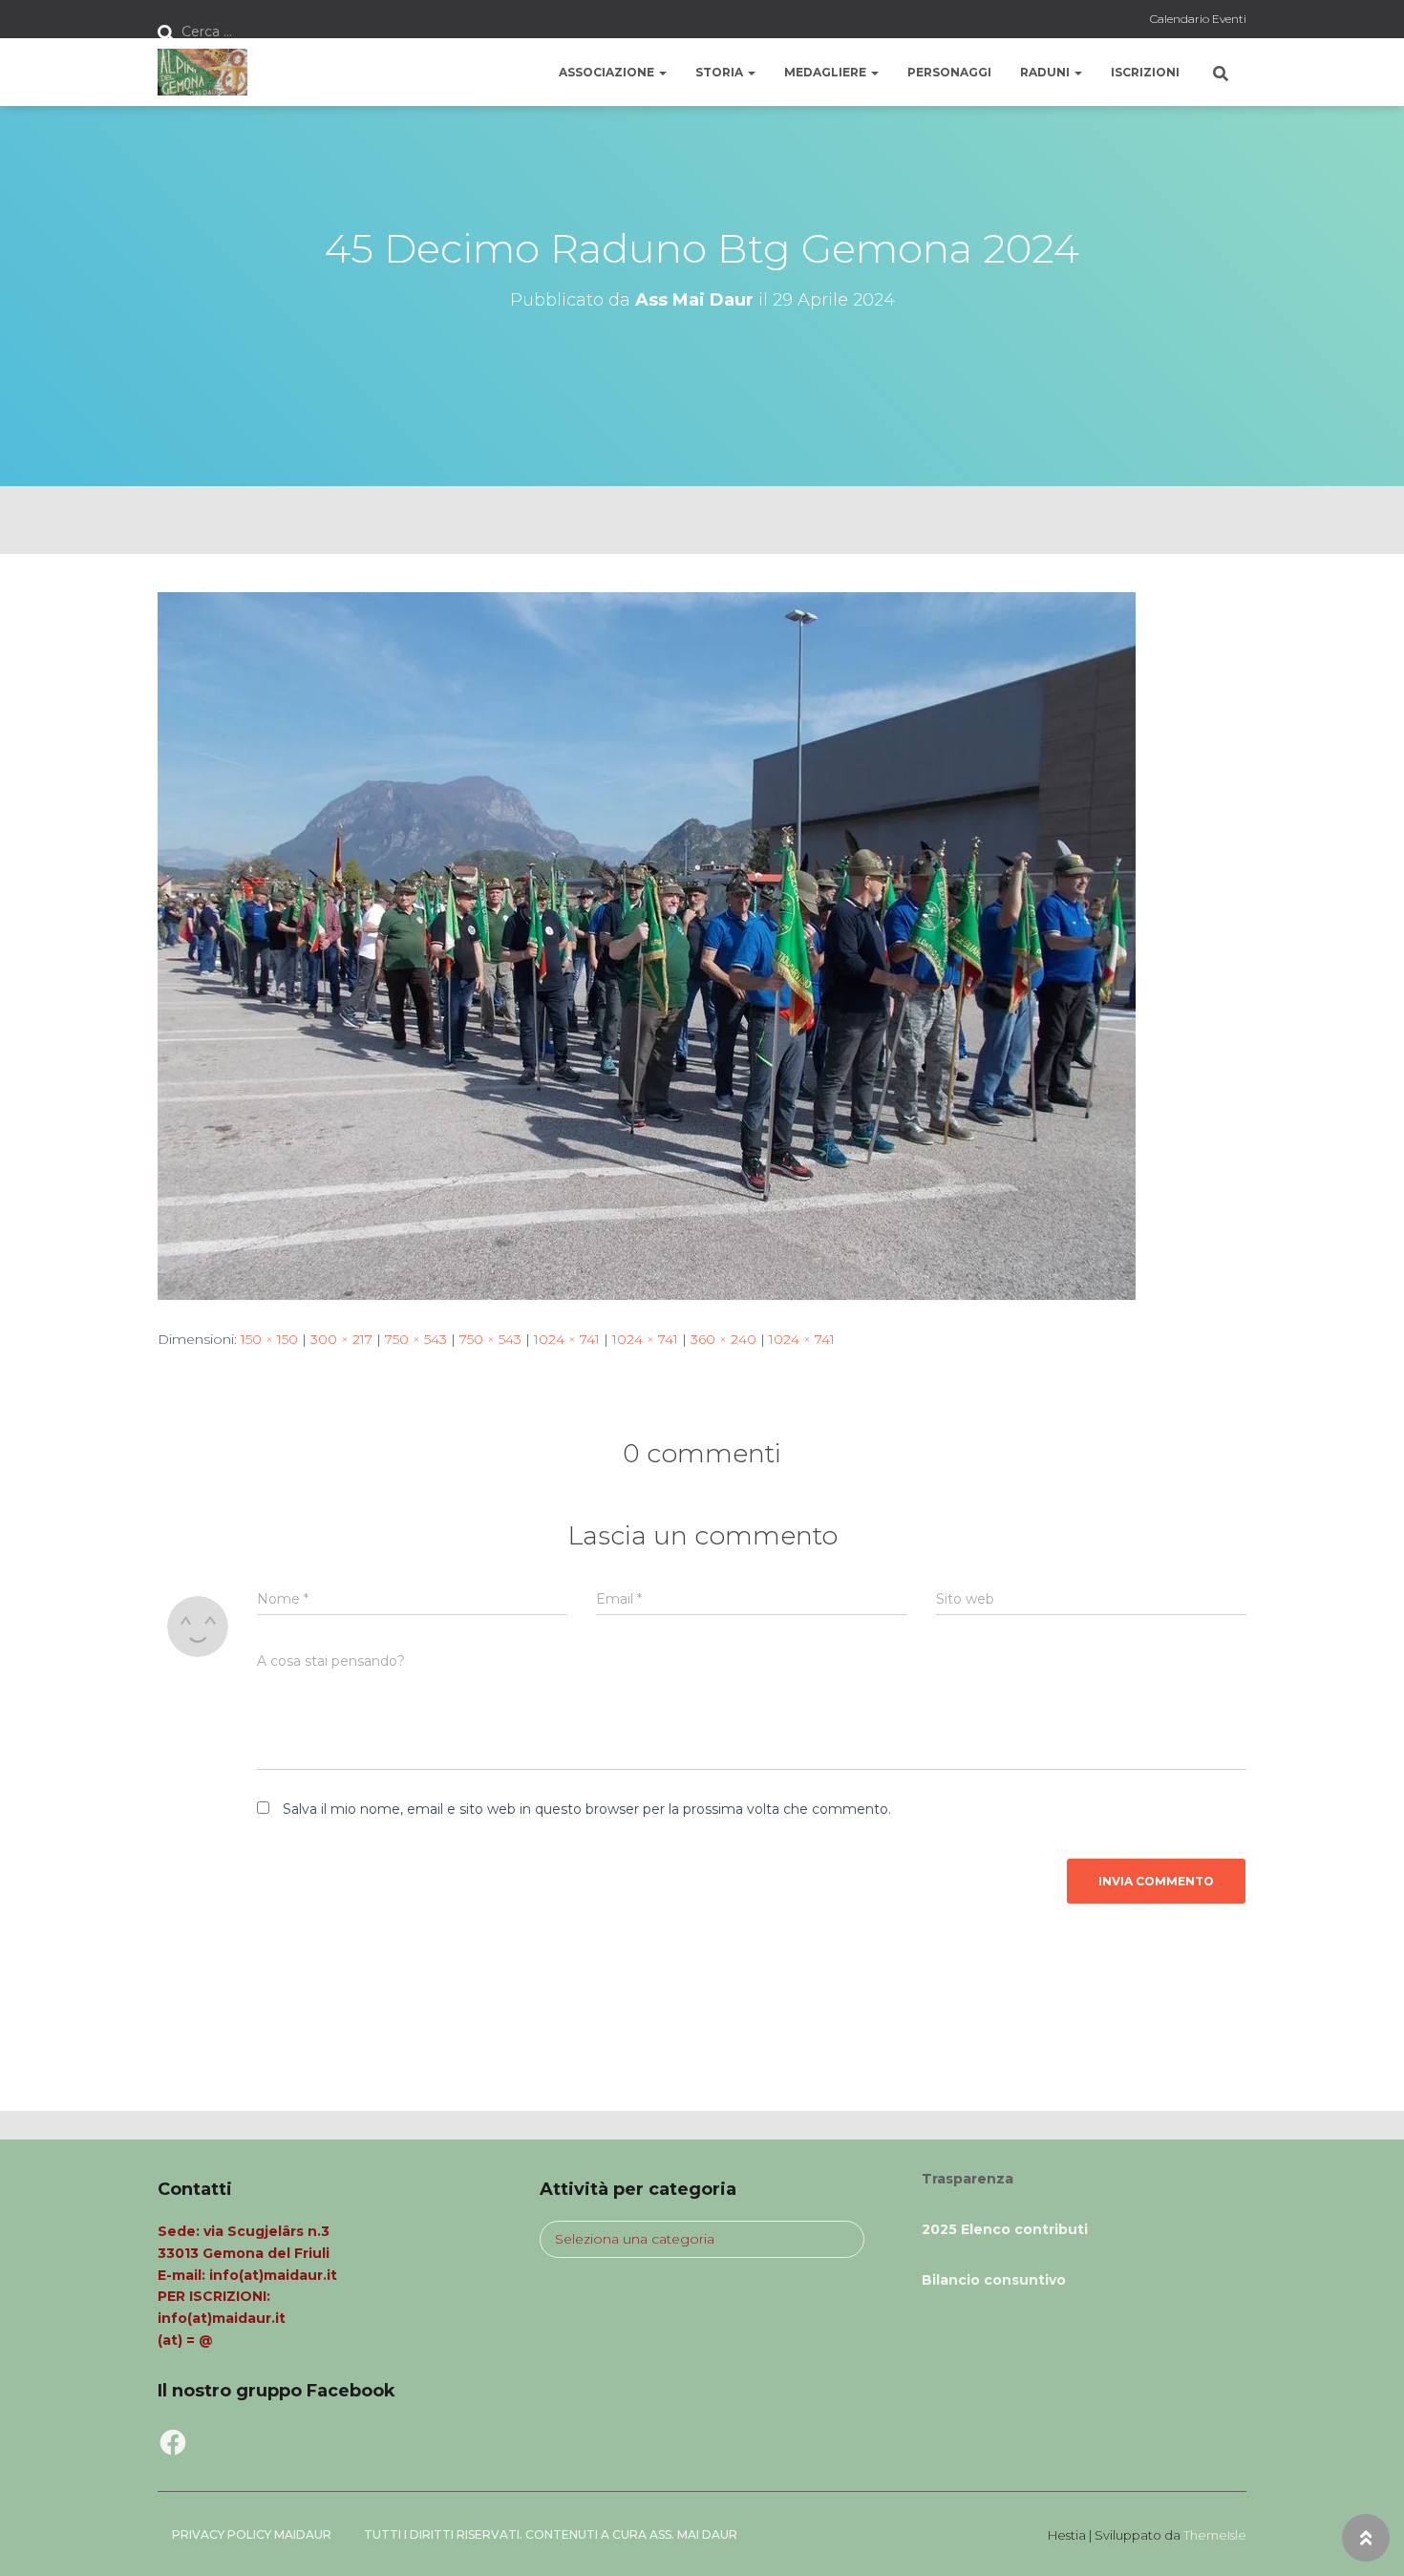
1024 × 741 (567, 1339)
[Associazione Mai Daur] (202, 73)
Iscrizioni (1145, 72)
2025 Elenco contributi (1005, 2229)
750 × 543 (416, 1339)
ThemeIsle (1215, 2535)
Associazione (608, 72)
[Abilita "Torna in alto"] (1366, 2538)
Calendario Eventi (1198, 19)
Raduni (1046, 72)
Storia (721, 72)
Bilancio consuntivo (994, 2280)
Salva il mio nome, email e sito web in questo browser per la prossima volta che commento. (587, 1809)
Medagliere (827, 72)
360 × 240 (723, 1339)
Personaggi (949, 72)
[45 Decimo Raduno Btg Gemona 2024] (647, 945)
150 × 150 (269, 1339)
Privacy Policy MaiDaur (252, 2534)
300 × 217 (341, 1339)
